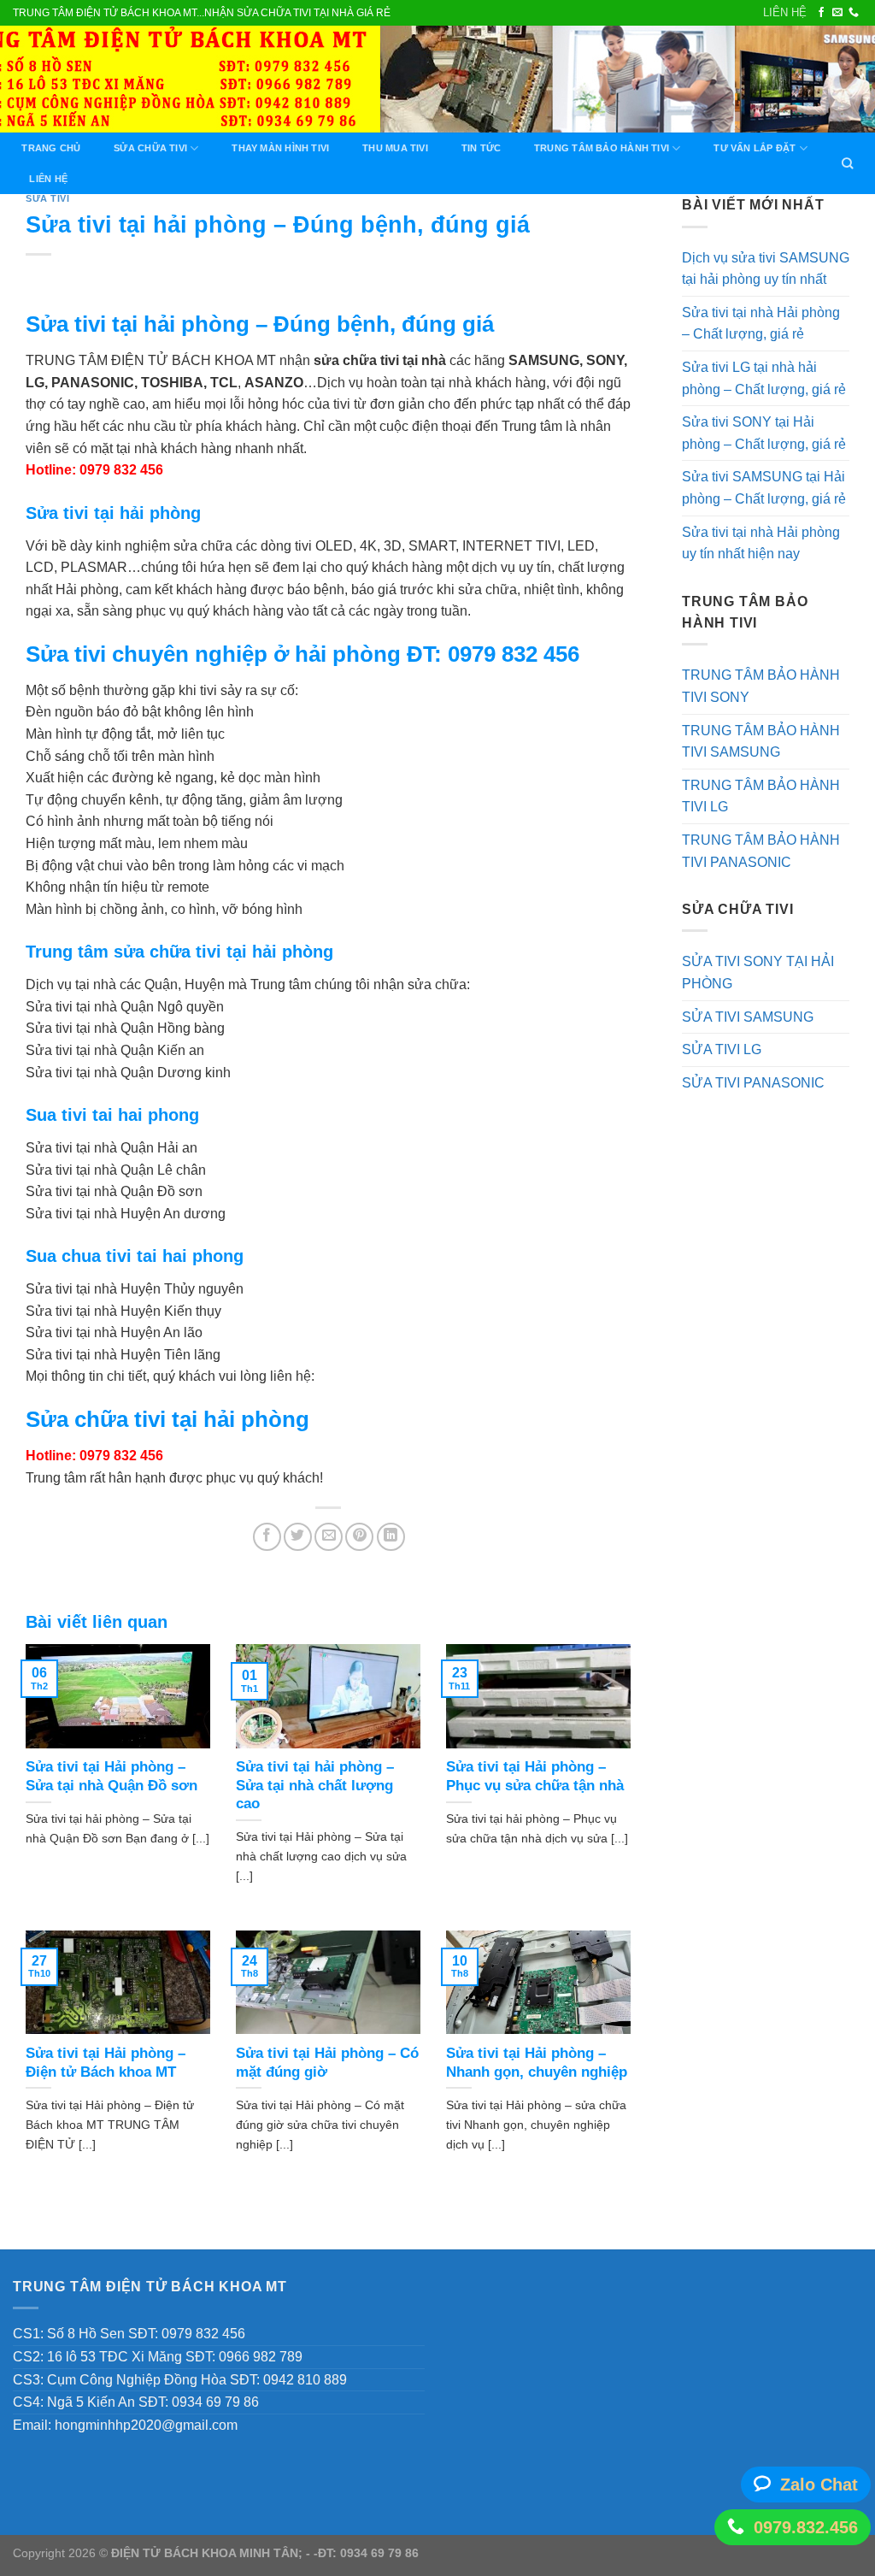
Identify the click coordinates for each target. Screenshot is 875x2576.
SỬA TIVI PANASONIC (753, 1083)
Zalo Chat (819, 2485)
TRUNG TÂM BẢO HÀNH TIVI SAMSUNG (761, 742)
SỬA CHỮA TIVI (150, 148)
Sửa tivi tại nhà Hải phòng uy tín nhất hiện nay (761, 543)
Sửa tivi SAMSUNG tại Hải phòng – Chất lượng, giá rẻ (764, 488)
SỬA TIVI (47, 198)
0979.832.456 (806, 2527)
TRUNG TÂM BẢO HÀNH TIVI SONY (761, 686)
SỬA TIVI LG (722, 1049)
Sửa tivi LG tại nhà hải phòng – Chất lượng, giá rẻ (764, 378)
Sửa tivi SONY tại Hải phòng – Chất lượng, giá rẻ (764, 433)
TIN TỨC (482, 148)
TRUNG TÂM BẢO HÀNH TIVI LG (761, 796)
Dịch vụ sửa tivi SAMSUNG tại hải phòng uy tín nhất (766, 269)
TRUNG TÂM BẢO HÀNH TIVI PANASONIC (761, 851)
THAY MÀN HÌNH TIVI (280, 148)
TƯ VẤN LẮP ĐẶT (755, 148)
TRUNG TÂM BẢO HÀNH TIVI (602, 148)
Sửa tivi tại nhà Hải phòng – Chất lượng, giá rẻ (761, 324)
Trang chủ (51, 148)
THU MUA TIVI (395, 148)
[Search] (848, 163)
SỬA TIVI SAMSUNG (748, 1017)
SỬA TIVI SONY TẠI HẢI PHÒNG (758, 973)
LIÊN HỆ (785, 12)
